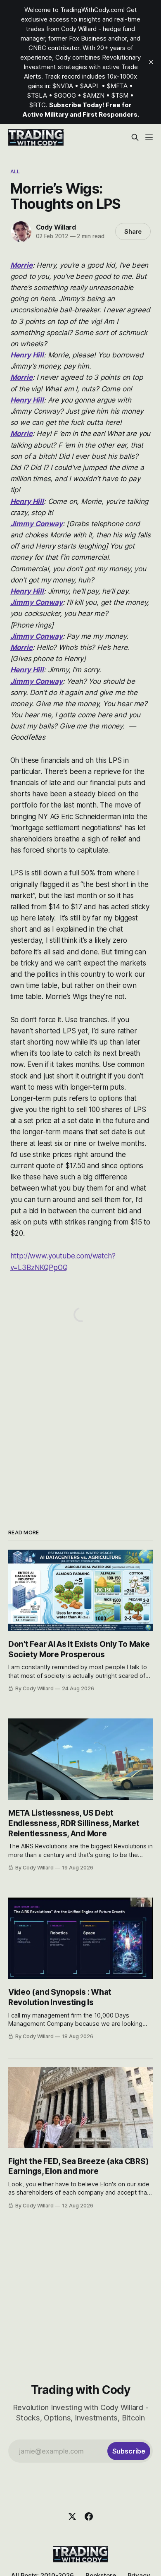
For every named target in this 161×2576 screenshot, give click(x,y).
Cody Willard (56, 227)
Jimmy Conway (37, 524)
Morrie (21, 265)
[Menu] (149, 137)
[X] (72, 2516)
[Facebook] (89, 2516)
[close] (151, 62)
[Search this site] (135, 137)
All (15, 171)
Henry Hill (27, 355)
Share (133, 231)
